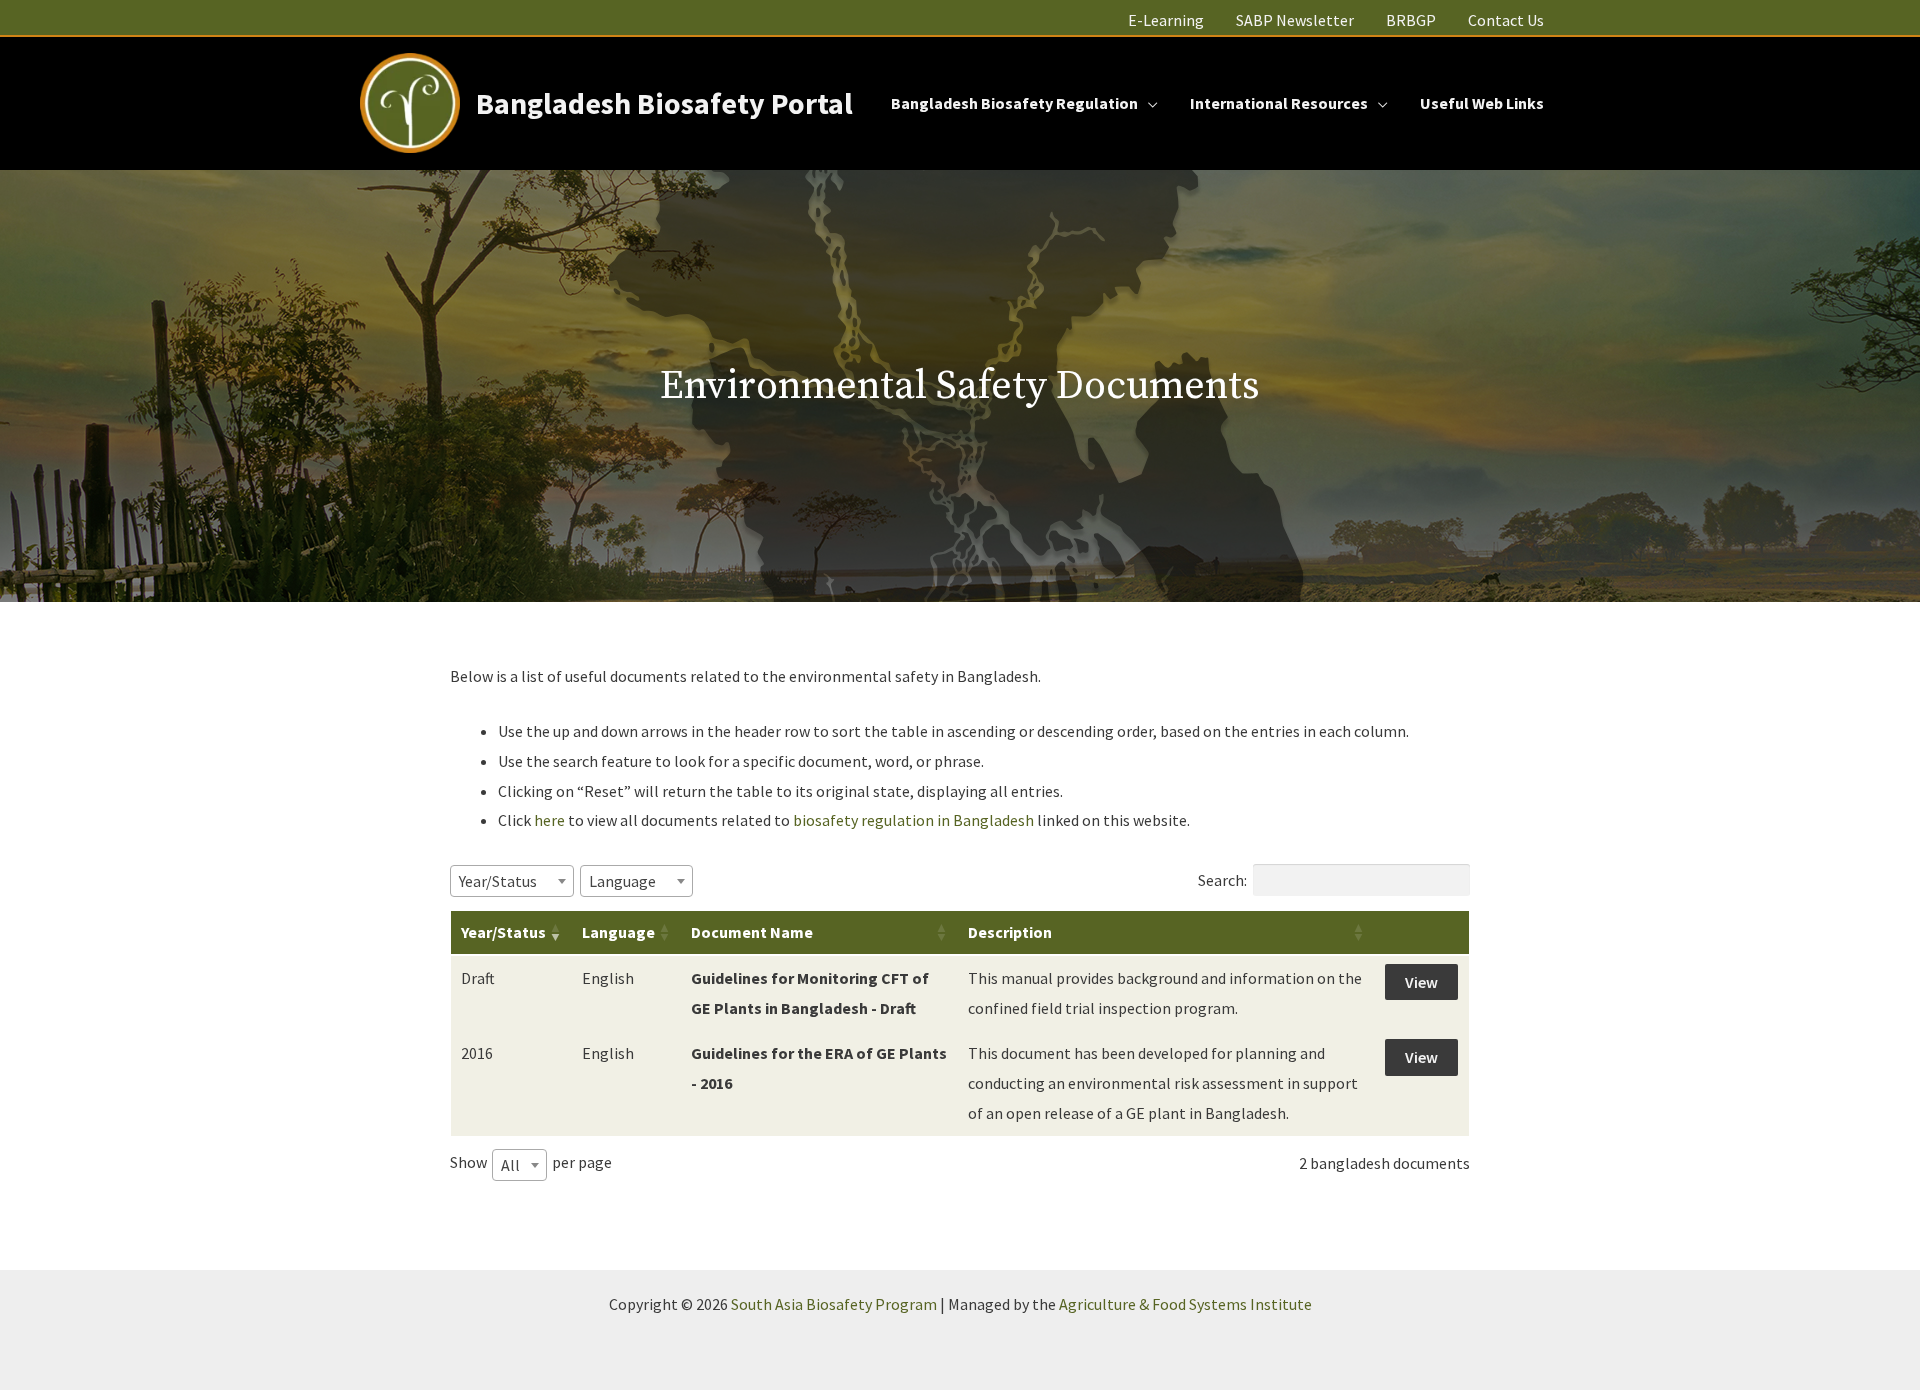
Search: (1222, 880)
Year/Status (503, 932)
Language (618, 932)
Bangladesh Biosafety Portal (664, 103)
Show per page (531, 1163)
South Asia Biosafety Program (834, 1304)
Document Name (752, 932)
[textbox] (504, 881)
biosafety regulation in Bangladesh (915, 820)
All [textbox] (510, 1165)
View (1421, 982)
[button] (1148, 103)
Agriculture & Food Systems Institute (1185, 1304)
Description (1010, 932)
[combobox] (512, 881)
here (549, 820)
